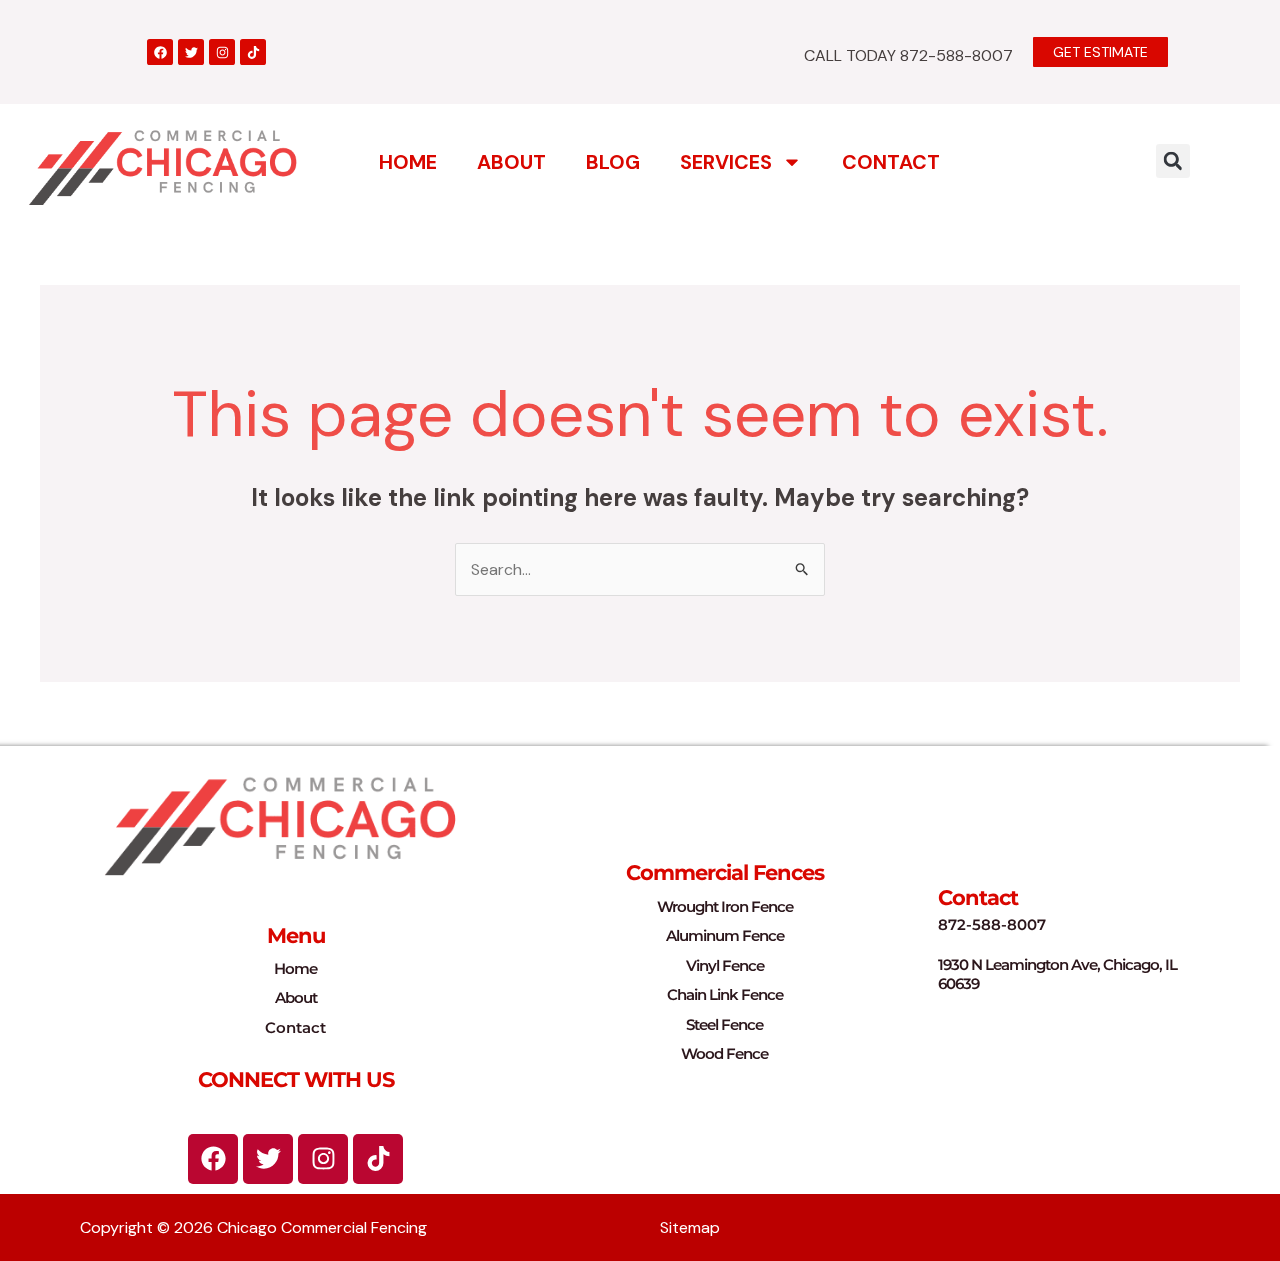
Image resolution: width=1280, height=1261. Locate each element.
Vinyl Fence (725, 965)
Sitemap (690, 1227)
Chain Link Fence (725, 994)
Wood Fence (724, 1053)
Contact (891, 162)
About (511, 162)
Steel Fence (724, 1024)
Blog (613, 162)
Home (408, 162)
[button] (1173, 161)
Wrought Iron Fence (725, 906)
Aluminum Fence (725, 935)
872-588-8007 (992, 924)
